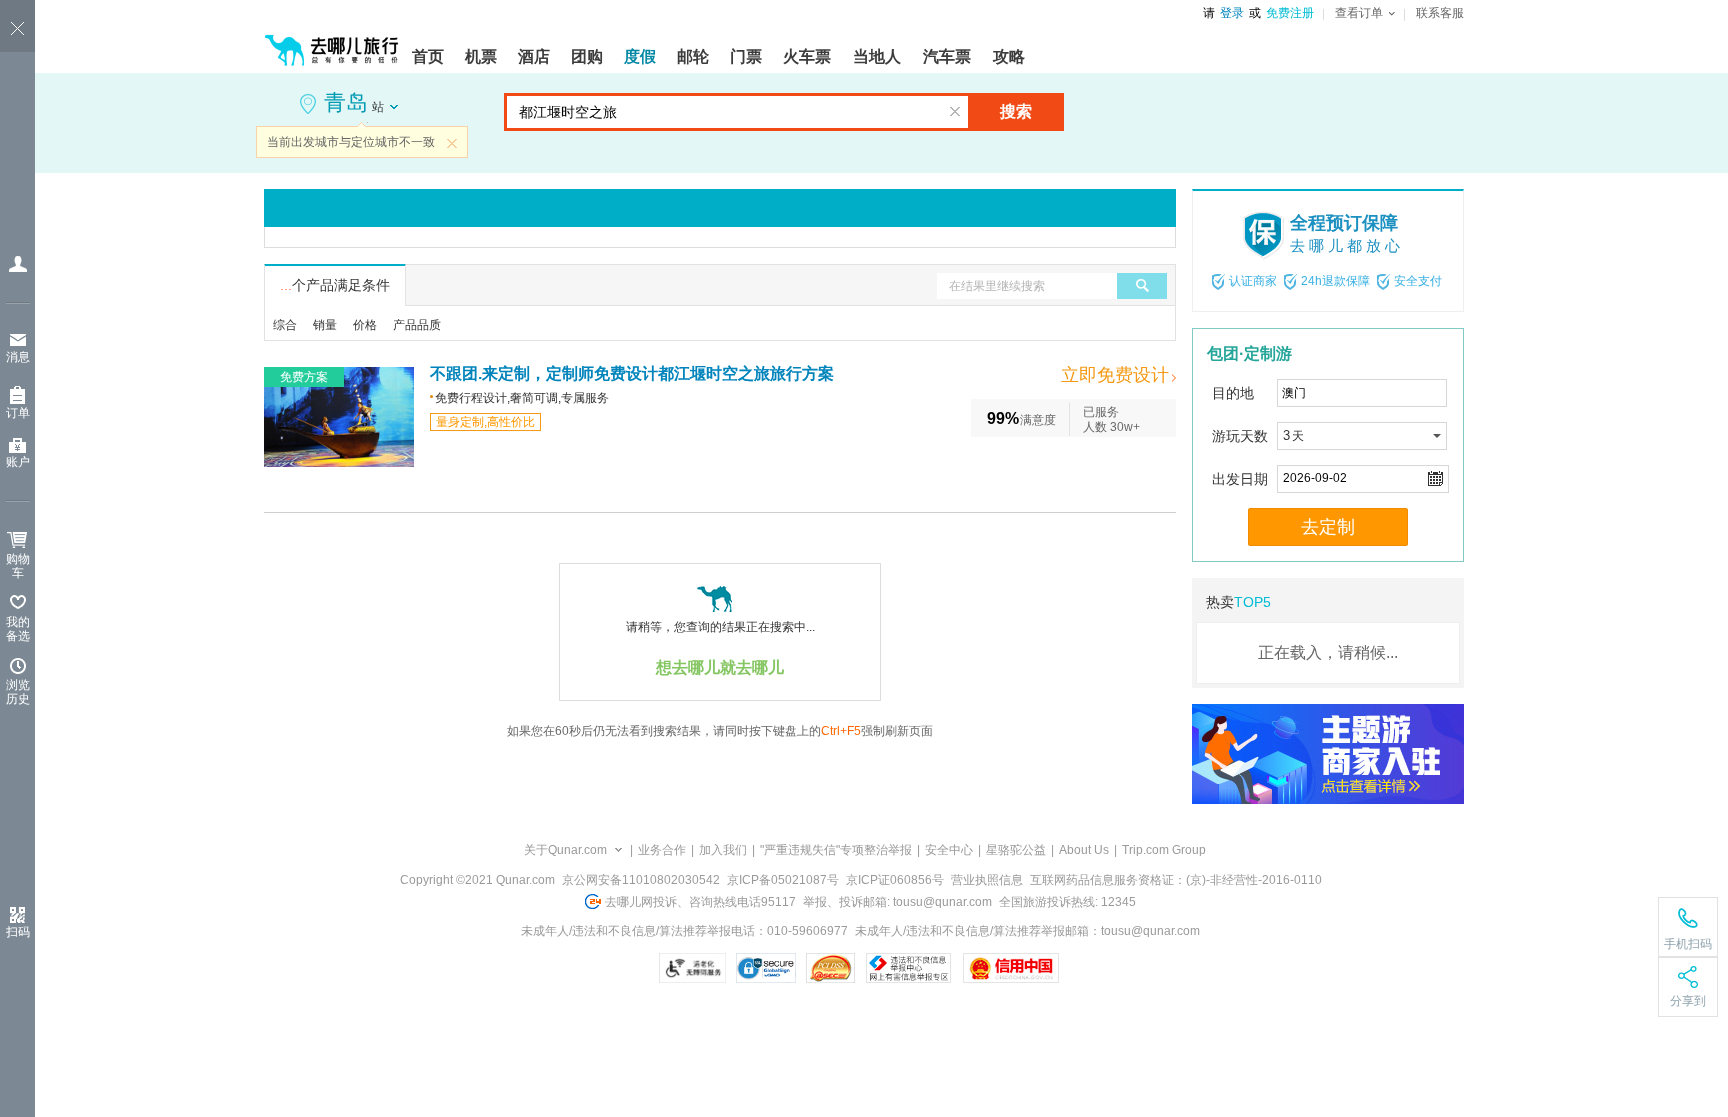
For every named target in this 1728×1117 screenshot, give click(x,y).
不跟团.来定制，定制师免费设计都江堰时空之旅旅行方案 (632, 373)
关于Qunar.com (565, 850)
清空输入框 (955, 112)
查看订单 (1359, 13)
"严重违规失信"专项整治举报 (836, 850)
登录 (1232, 13)
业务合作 (662, 850)
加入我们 (723, 850)
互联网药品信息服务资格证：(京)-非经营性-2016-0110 (1176, 880)
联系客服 (1440, 13)
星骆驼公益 (1016, 850)
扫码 (18, 932)
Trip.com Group (1164, 850)
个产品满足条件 (335, 285)
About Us (1084, 850)
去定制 (1328, 527)
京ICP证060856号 (895, 880)
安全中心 (949, 850)
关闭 (452, 143)
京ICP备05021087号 (783, 880)
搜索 (1016, 111)
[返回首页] (332, 42)
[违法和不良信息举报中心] (908, 968)
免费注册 (1290, 13)
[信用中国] (1010, 968)
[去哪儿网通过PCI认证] (830, 968)
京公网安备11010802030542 (641, 880)
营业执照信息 (987, 880)
